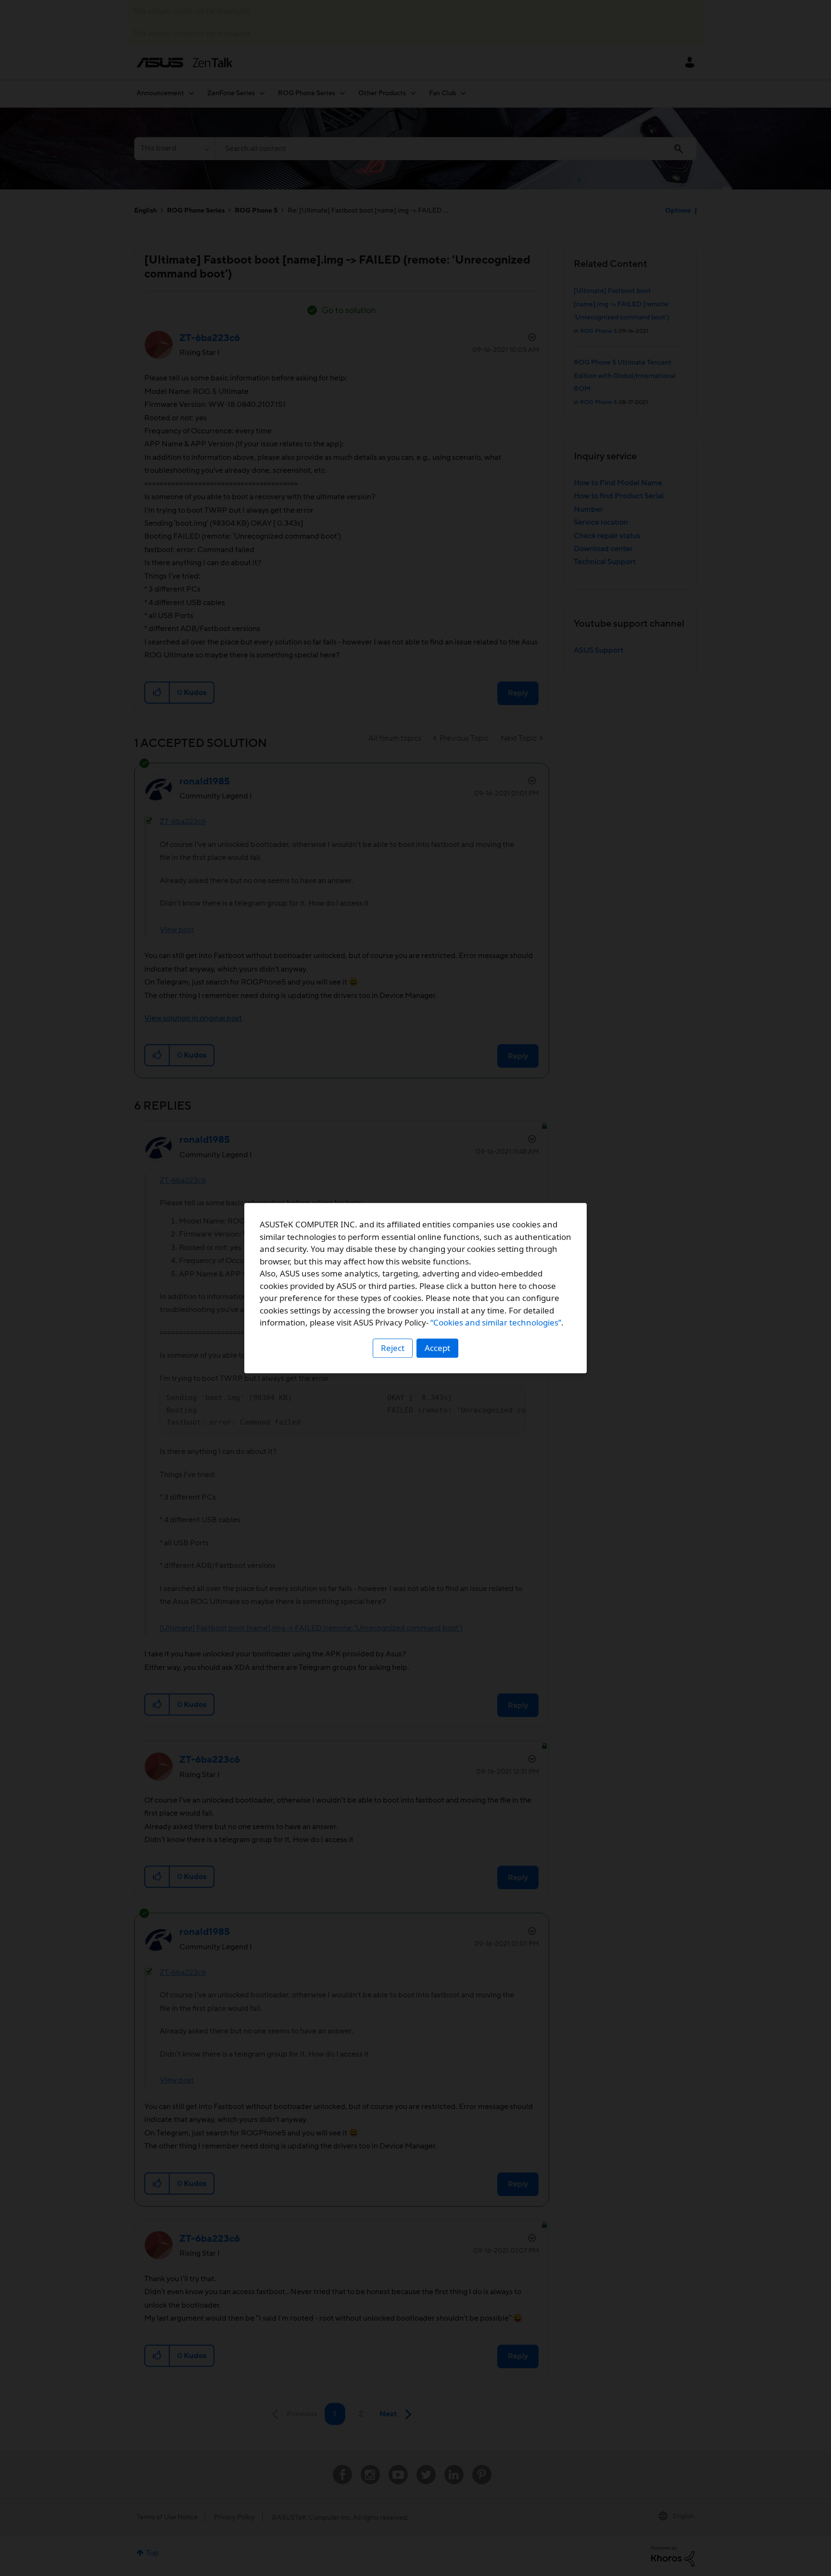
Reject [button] (393, 1348)
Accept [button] (437, 1348)
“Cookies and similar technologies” (496, 1322)
